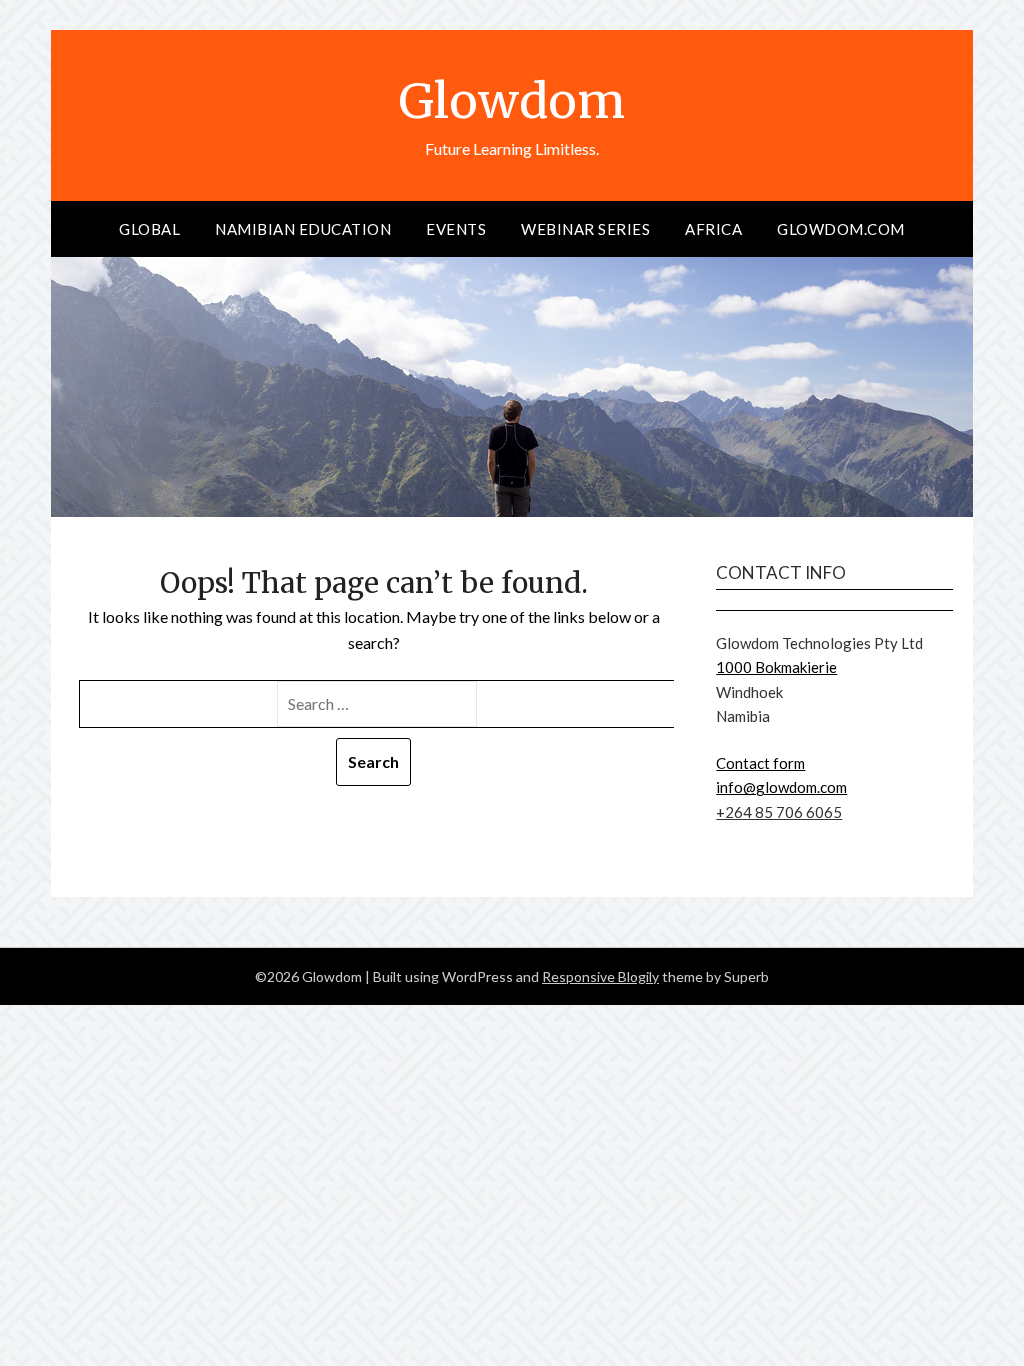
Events (456, 229)
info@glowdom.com (781, 787)
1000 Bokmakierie (776, 667)
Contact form (760, 763)
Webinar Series (585, 229)
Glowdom (512, 101)
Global (149, 229)
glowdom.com (841, 229)
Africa (713, 229)
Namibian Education (303, 229)
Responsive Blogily (600, 976)
